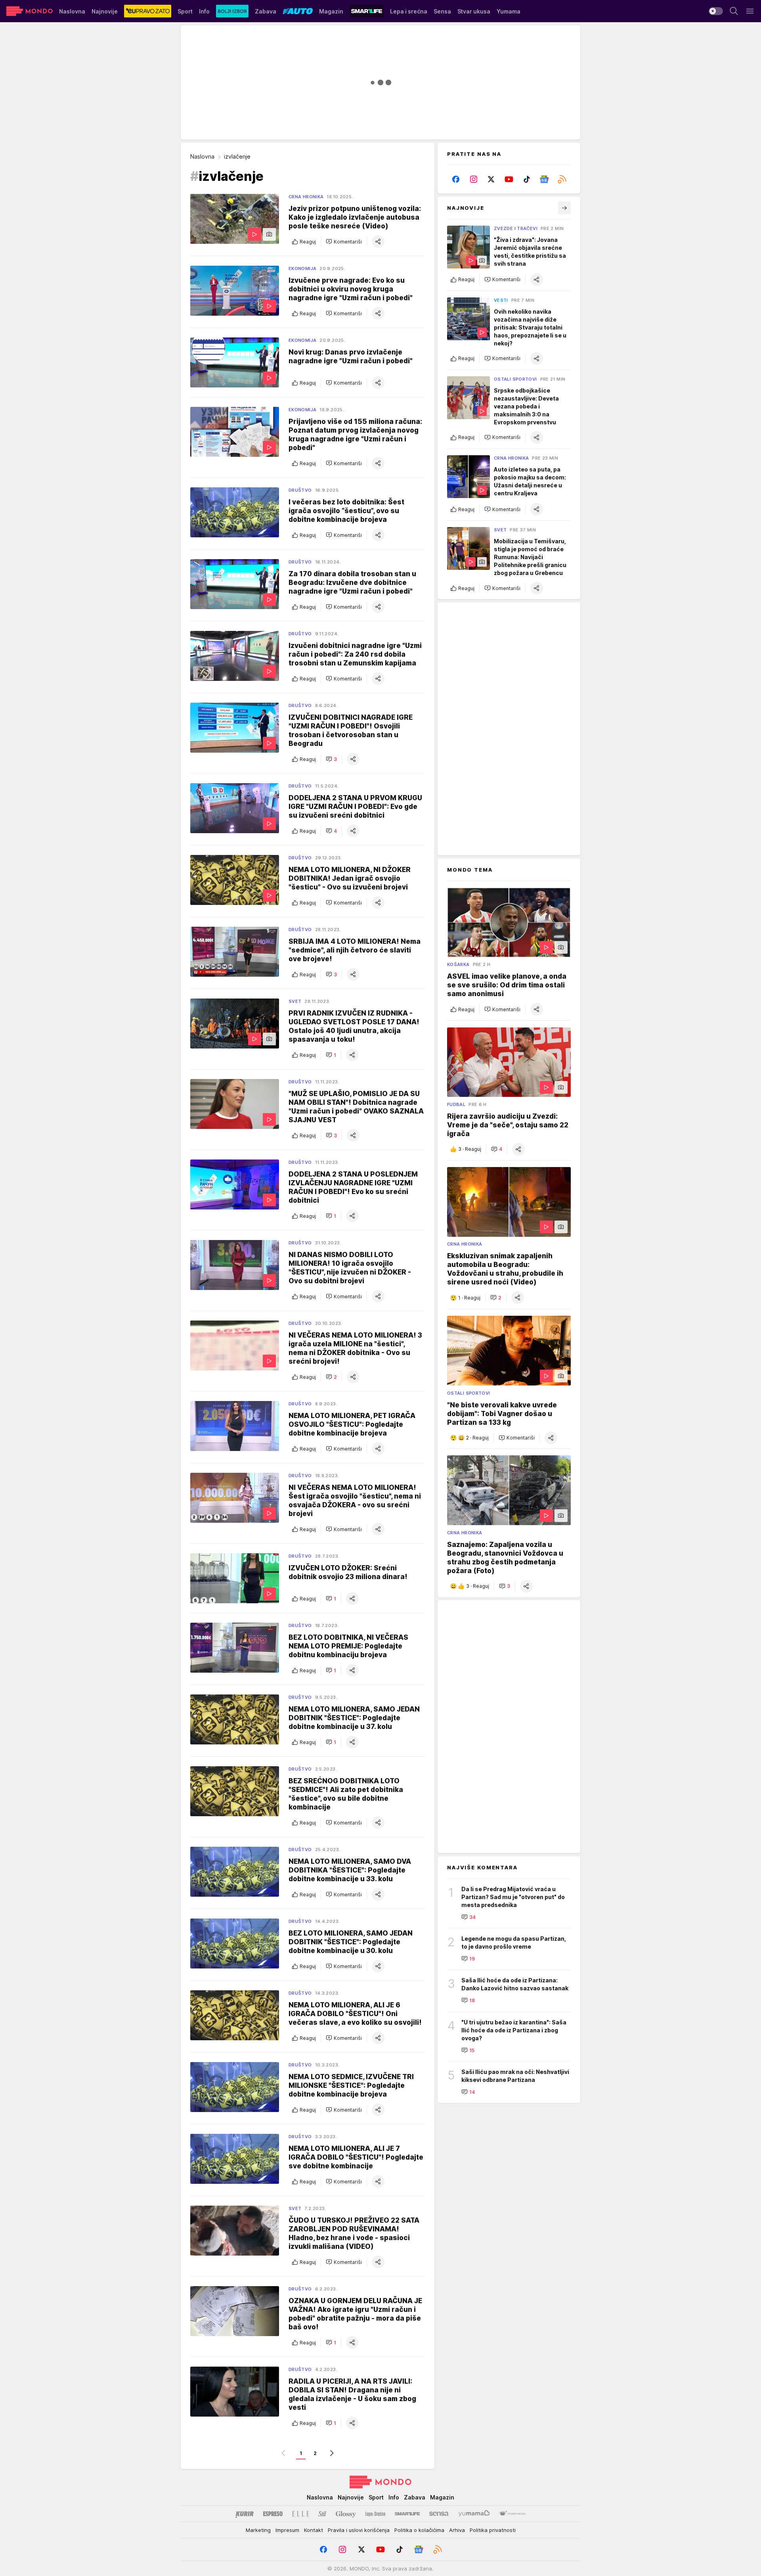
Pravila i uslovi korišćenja (359, 2530)
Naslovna (202, 156)
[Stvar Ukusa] (512, 2514)
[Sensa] (439, 2514)
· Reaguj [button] (470, 1149)
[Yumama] (474, 2514)
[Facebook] (456, 179)
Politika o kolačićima (419, 2530)
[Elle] (300, 2514)
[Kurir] (245, 2514)
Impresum (287, 2530)
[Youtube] (509, 179)
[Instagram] (474, 179)
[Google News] (544, 179)
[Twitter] (491, 179)
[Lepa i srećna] (375, 2514)
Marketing (258, 2530)
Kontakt (314, 2530)
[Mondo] (30, 11)
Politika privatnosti (493, 2530)
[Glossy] (346, 2514)
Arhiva (457, 2530)
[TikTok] (527, 179)
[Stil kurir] (322, 2514)
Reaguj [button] (308, 242)
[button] (344, 241)
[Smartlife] (407, 2514)
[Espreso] (273, 2514)
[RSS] (562, 179)
